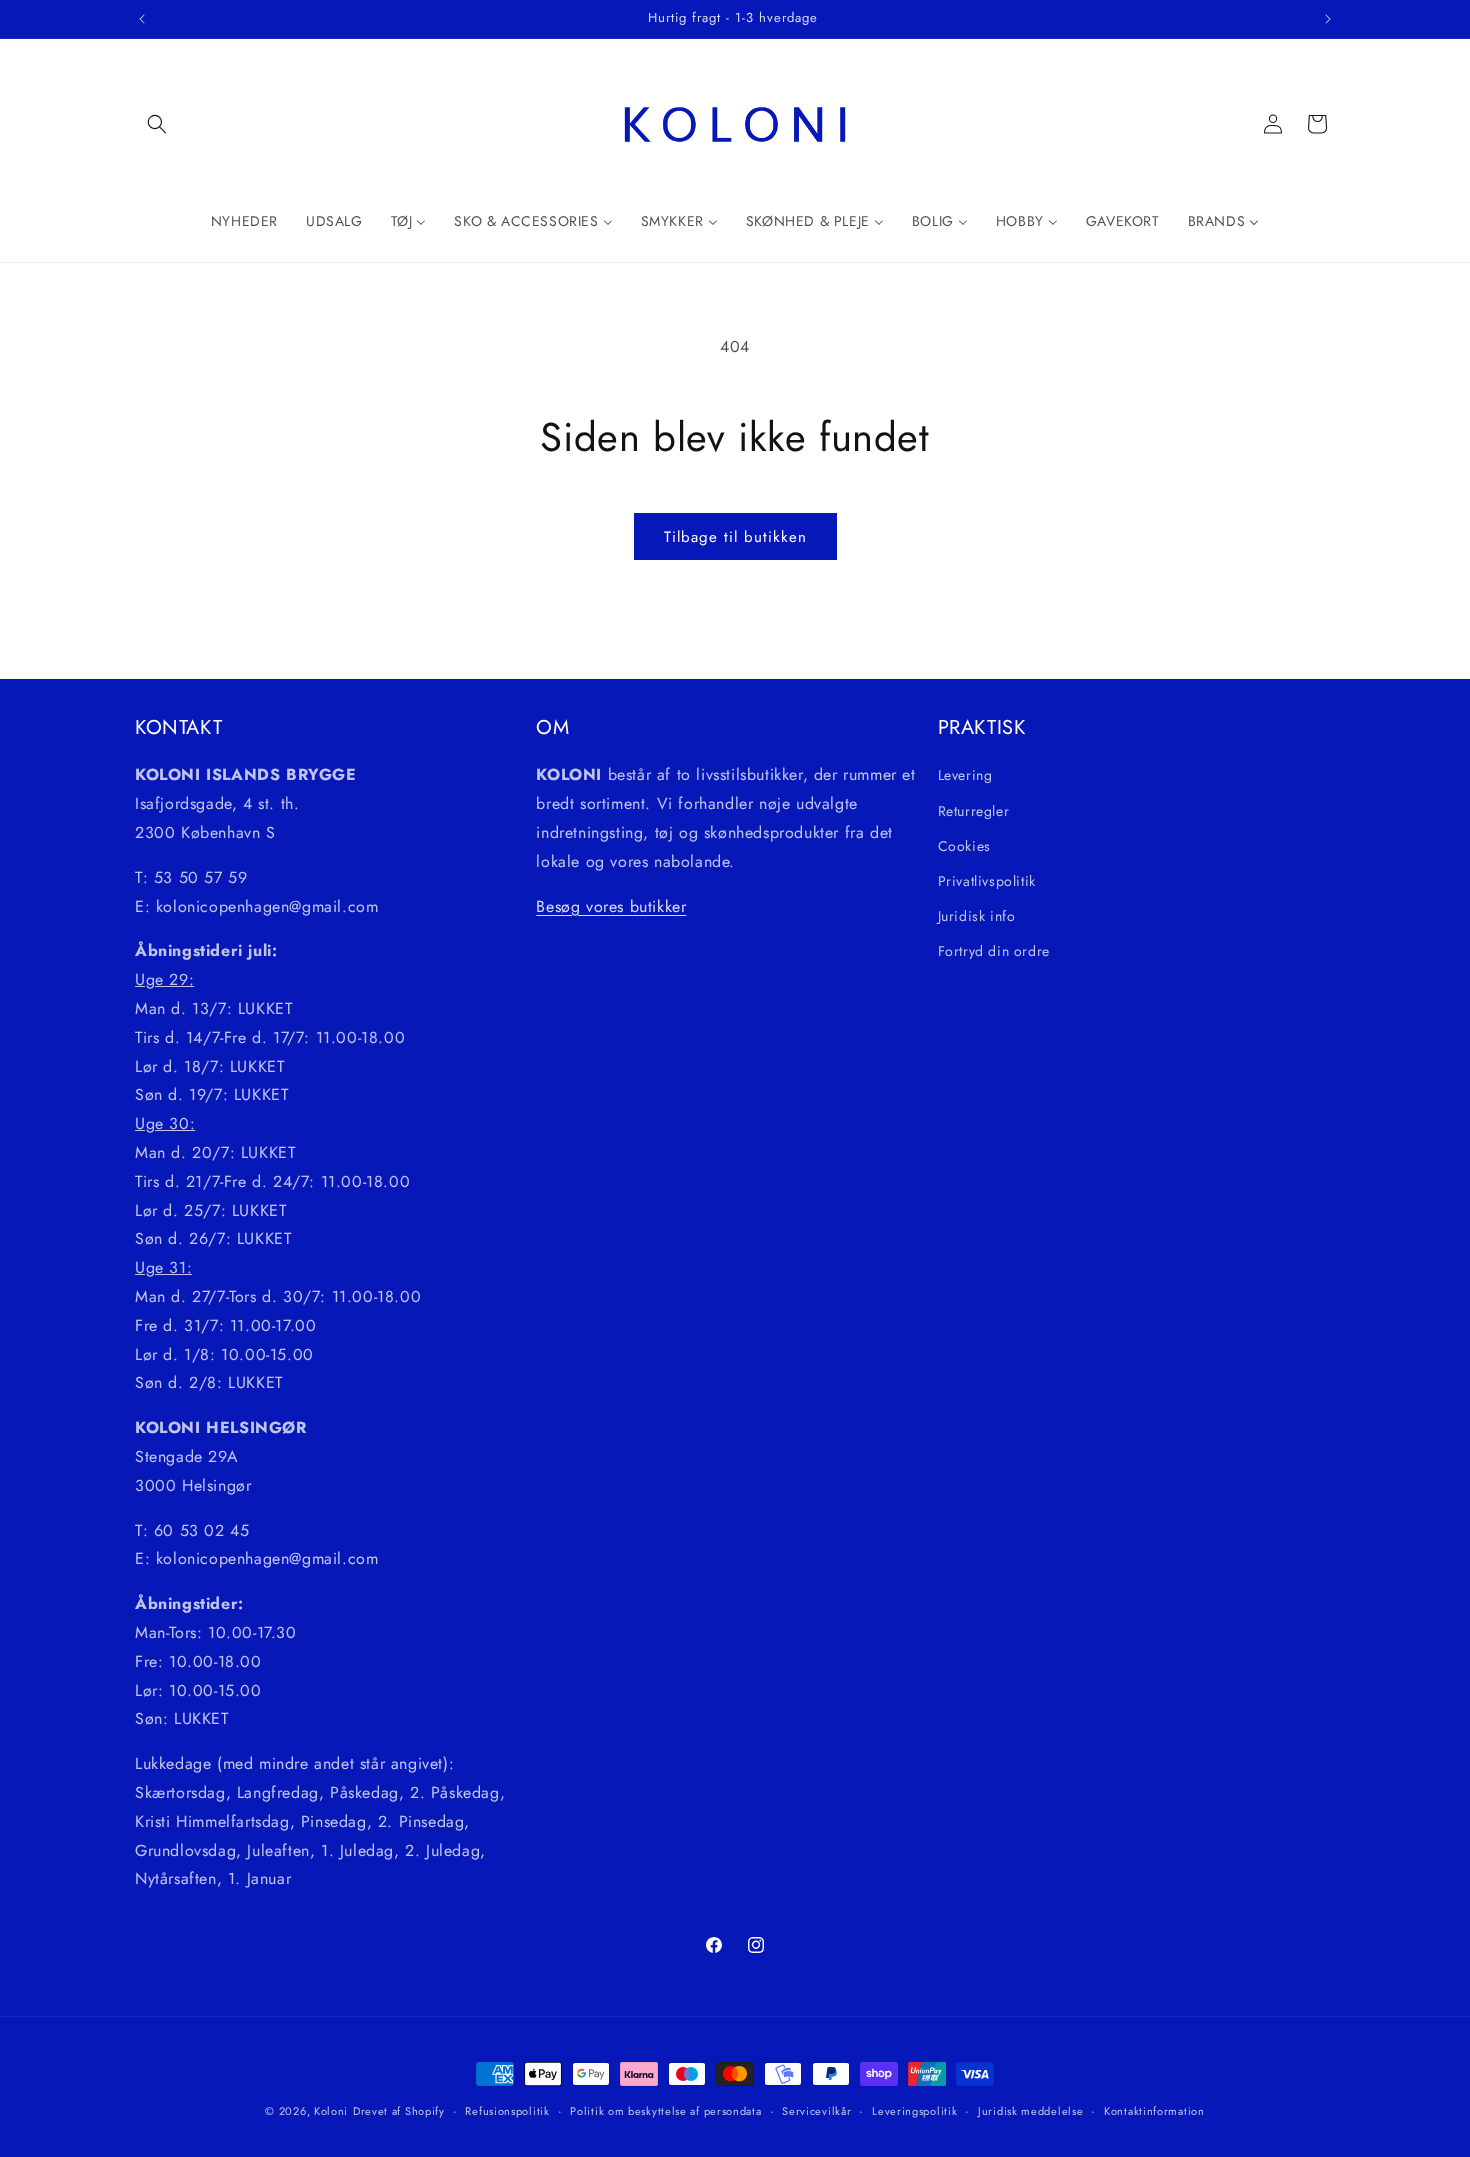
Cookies (964, 845)
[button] (157, 124)
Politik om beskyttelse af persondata (665, 2110)
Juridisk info (977, 916)
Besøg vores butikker (611, 905)
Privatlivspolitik (987, 880)
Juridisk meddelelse (1030, 2110)
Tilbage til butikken (735, 537)
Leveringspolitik (914, 2110)
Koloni (331, 2111)
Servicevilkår (816, 2110)
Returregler (974, 810)
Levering (965, 775)
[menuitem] (244, 221)
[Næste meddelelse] (1328, 19)
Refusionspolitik (507, 2110)
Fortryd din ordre (994, 951)
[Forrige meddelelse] (142, 19)
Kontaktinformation (1154, 2110)
